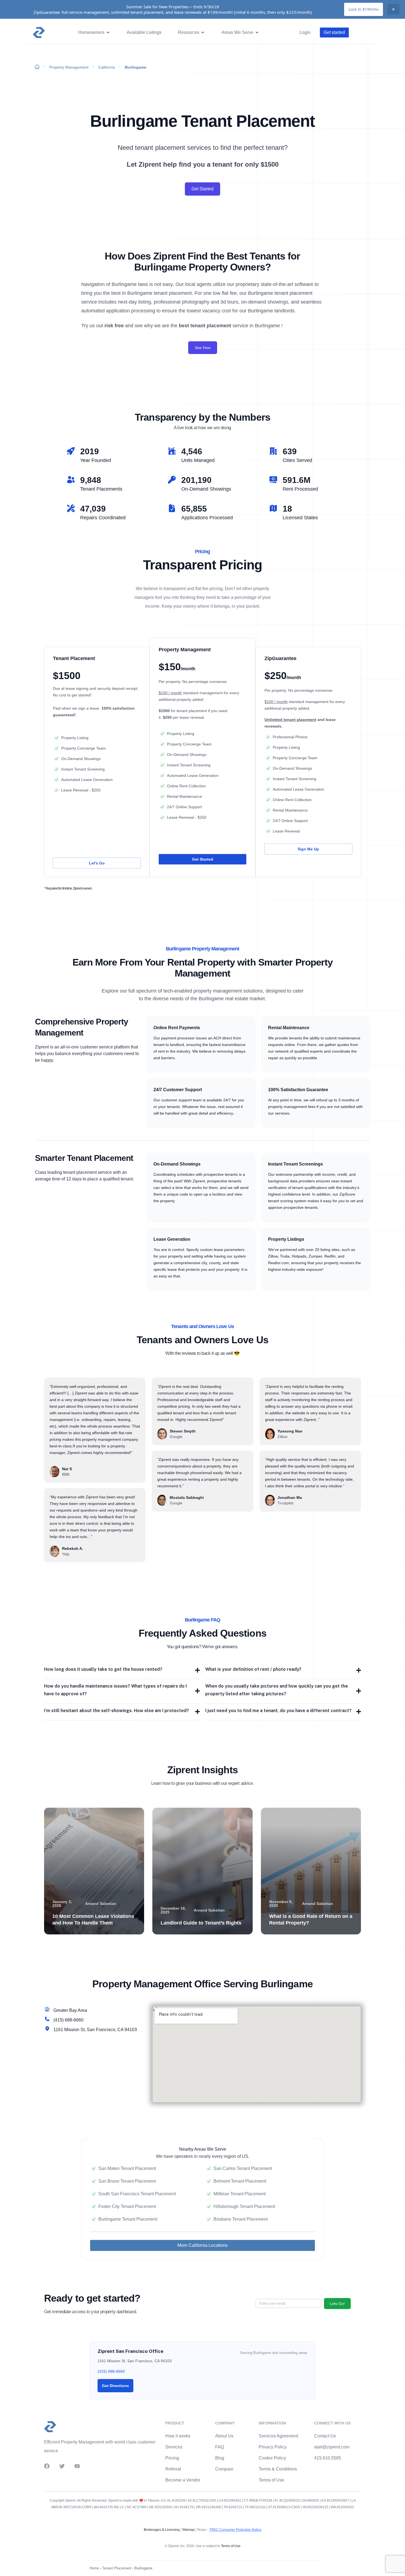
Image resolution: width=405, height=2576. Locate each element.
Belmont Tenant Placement (240, 2181)
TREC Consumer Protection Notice (235, 2530)
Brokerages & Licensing (162, 2530)
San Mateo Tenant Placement (127, 2168)
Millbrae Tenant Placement (240, 2194)
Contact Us (325, 2436)
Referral (173, 2469)
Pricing (172, 2458)
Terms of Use (272, 2480)
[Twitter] (62, 2466)
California (107, 67)
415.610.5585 (328, 2458)
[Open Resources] (203, 33)
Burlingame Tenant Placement (128, 2219)
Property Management (69, 67)
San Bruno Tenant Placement (127, 2181)
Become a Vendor (183, 2480)
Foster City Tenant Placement (127, 2206)
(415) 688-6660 (111, 2371)
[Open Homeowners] (108, 33)
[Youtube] (77, 2466)
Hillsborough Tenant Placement (244, 2206)
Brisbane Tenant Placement (241, 2219)
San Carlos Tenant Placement (243, 2168)
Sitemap (188, 2530)
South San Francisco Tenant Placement (137, 2194)
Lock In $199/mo (364, 9)
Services (174, 2447)
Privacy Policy (273, 2447)
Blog (220, 2458)
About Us (224, 2436)
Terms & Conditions (278, 2469)
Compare (224, 2469)
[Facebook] (47, 2466)
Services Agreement (278, 2436)
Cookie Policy (272, 2458)
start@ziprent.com (332, 2447)
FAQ (220, 2447)
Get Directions (115, 2386)
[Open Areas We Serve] (257, 33)
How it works (178, 2436)
